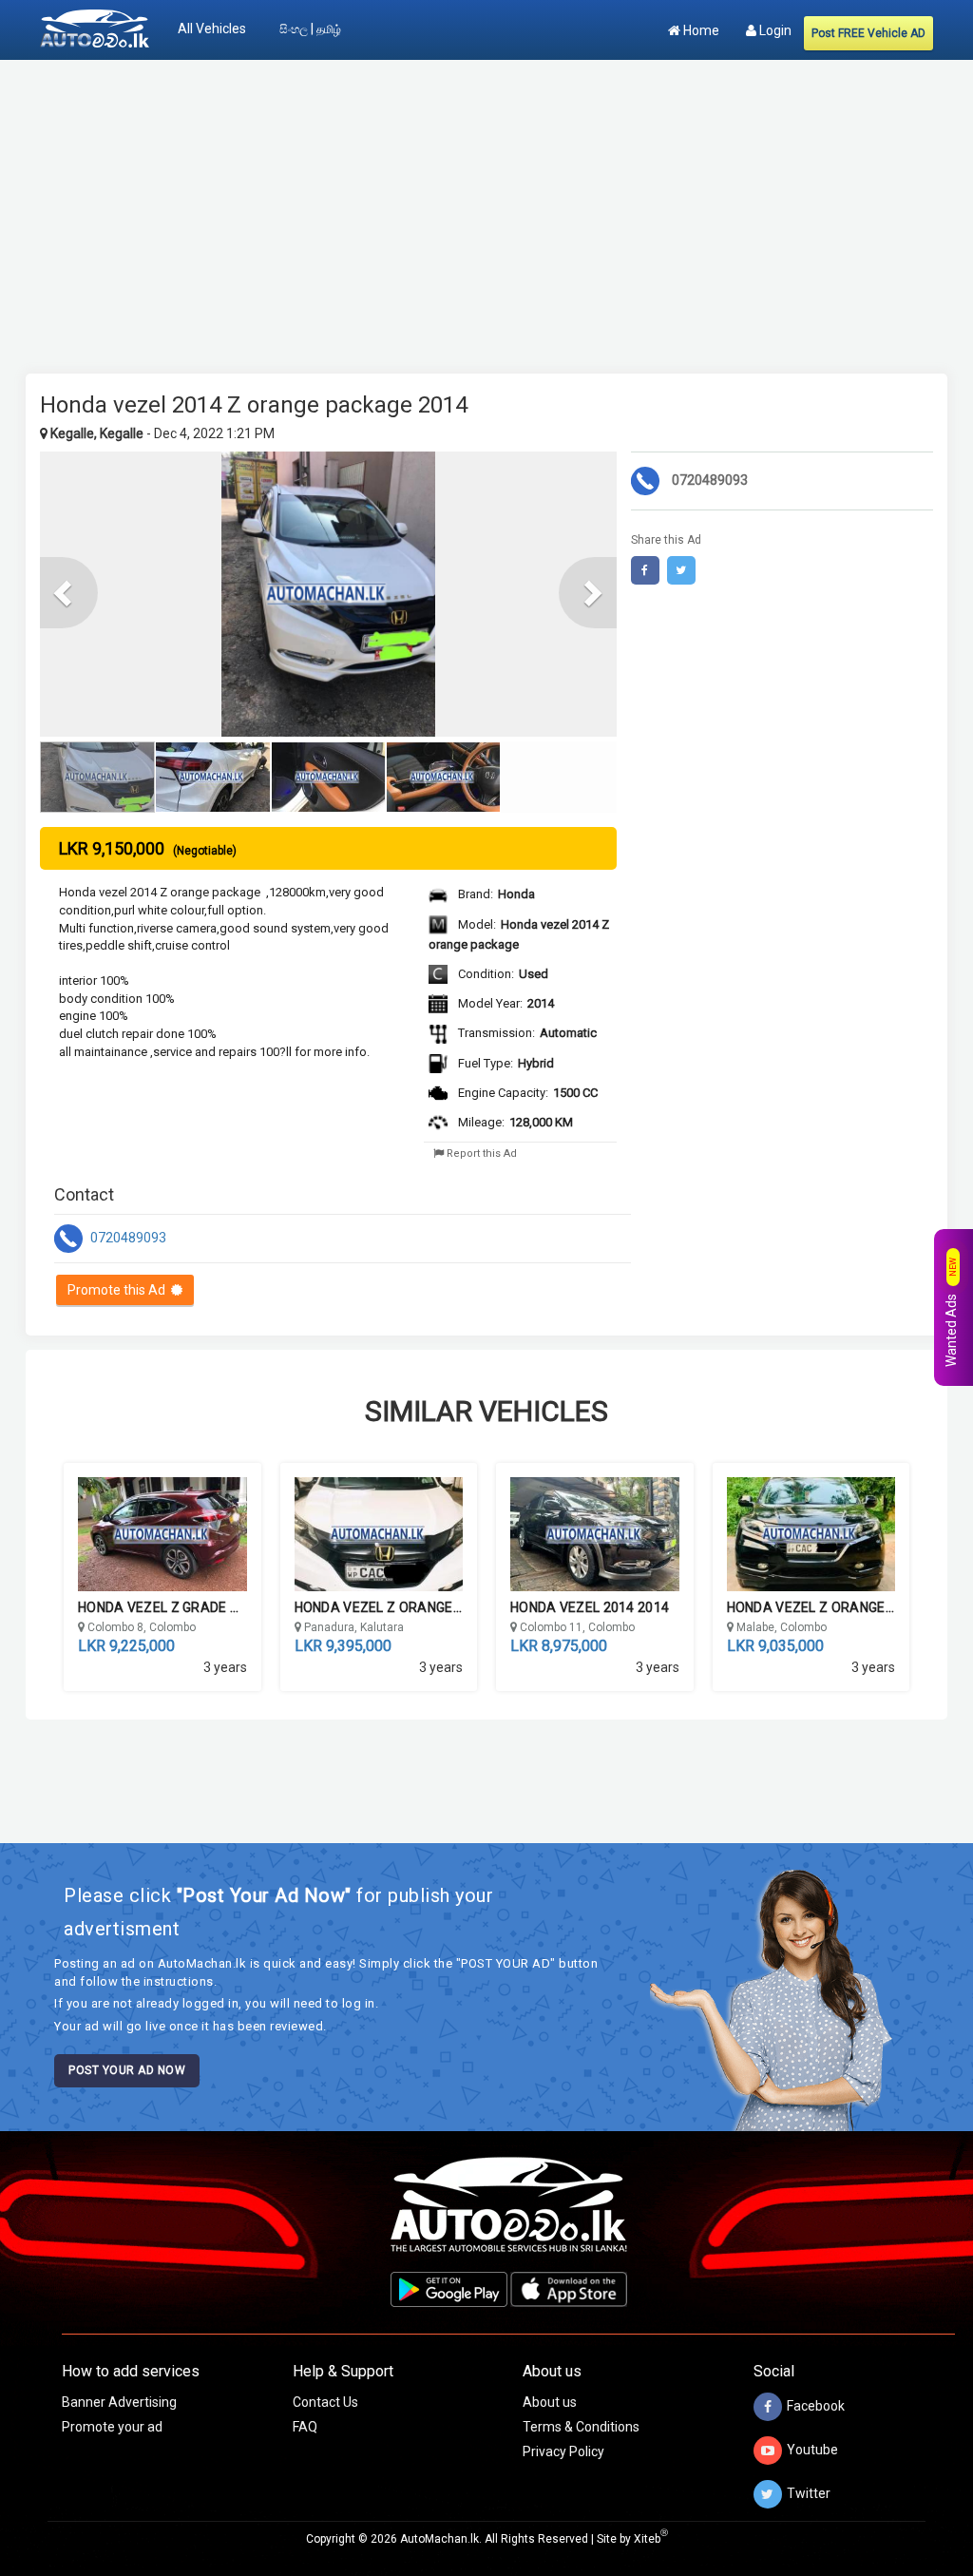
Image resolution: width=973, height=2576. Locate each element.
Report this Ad (480, 1153)
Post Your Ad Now (127, 2070)
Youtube (812, 2449)
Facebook (816, 2405)
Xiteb (651, 2539)
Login (774, 30)
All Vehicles (212, 29)
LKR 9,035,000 (775, 1646)
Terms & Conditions (581, 2427)
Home (700, 30)
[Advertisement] (486, 207)
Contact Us (325, 2402)
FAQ (305, 2427)
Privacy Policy (563, 2451)
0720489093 (127, 1238)
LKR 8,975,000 (559, 1646)
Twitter (809, 2492)
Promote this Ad (119, 1290)
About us (550, 2402)
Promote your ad (112, 2427)
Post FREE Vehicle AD (868, 33)
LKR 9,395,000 (343, 1646)
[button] (69, 593)
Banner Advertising (119, 2402)
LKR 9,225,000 (126, 1646)
